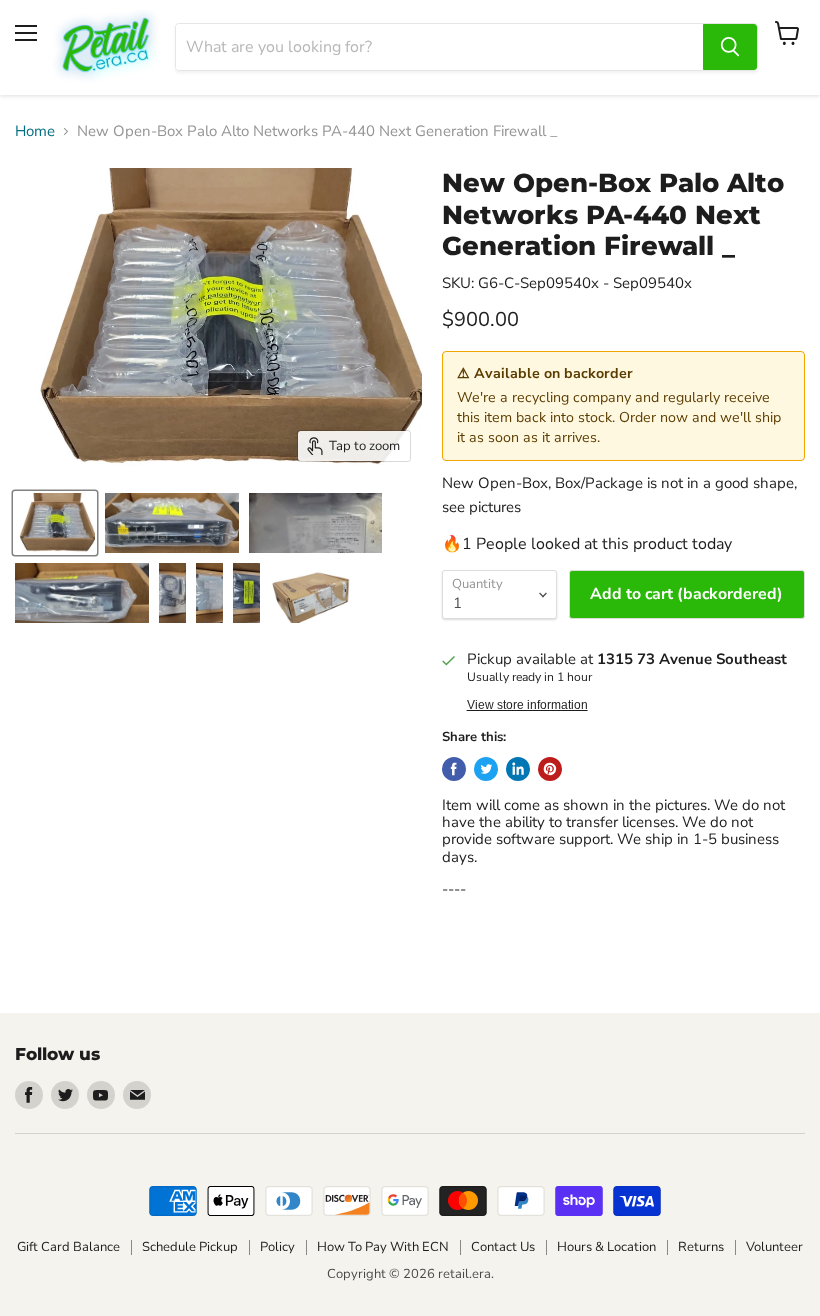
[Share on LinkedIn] (518, 769)
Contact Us (503, 1247)
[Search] (730, 47)
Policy (277, 1247)
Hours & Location (606, 1247)
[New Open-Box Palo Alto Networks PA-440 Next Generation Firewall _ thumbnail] (55, 523)
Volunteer (774, 1247)
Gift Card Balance (68, 1247)
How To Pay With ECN (383, 1247)
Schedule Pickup (190, 1247)
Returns (701, 1247)
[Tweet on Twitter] (486, 769)
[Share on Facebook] (454, 769)
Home (35, 131)
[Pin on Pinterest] (550, 769)
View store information (527, 705)
